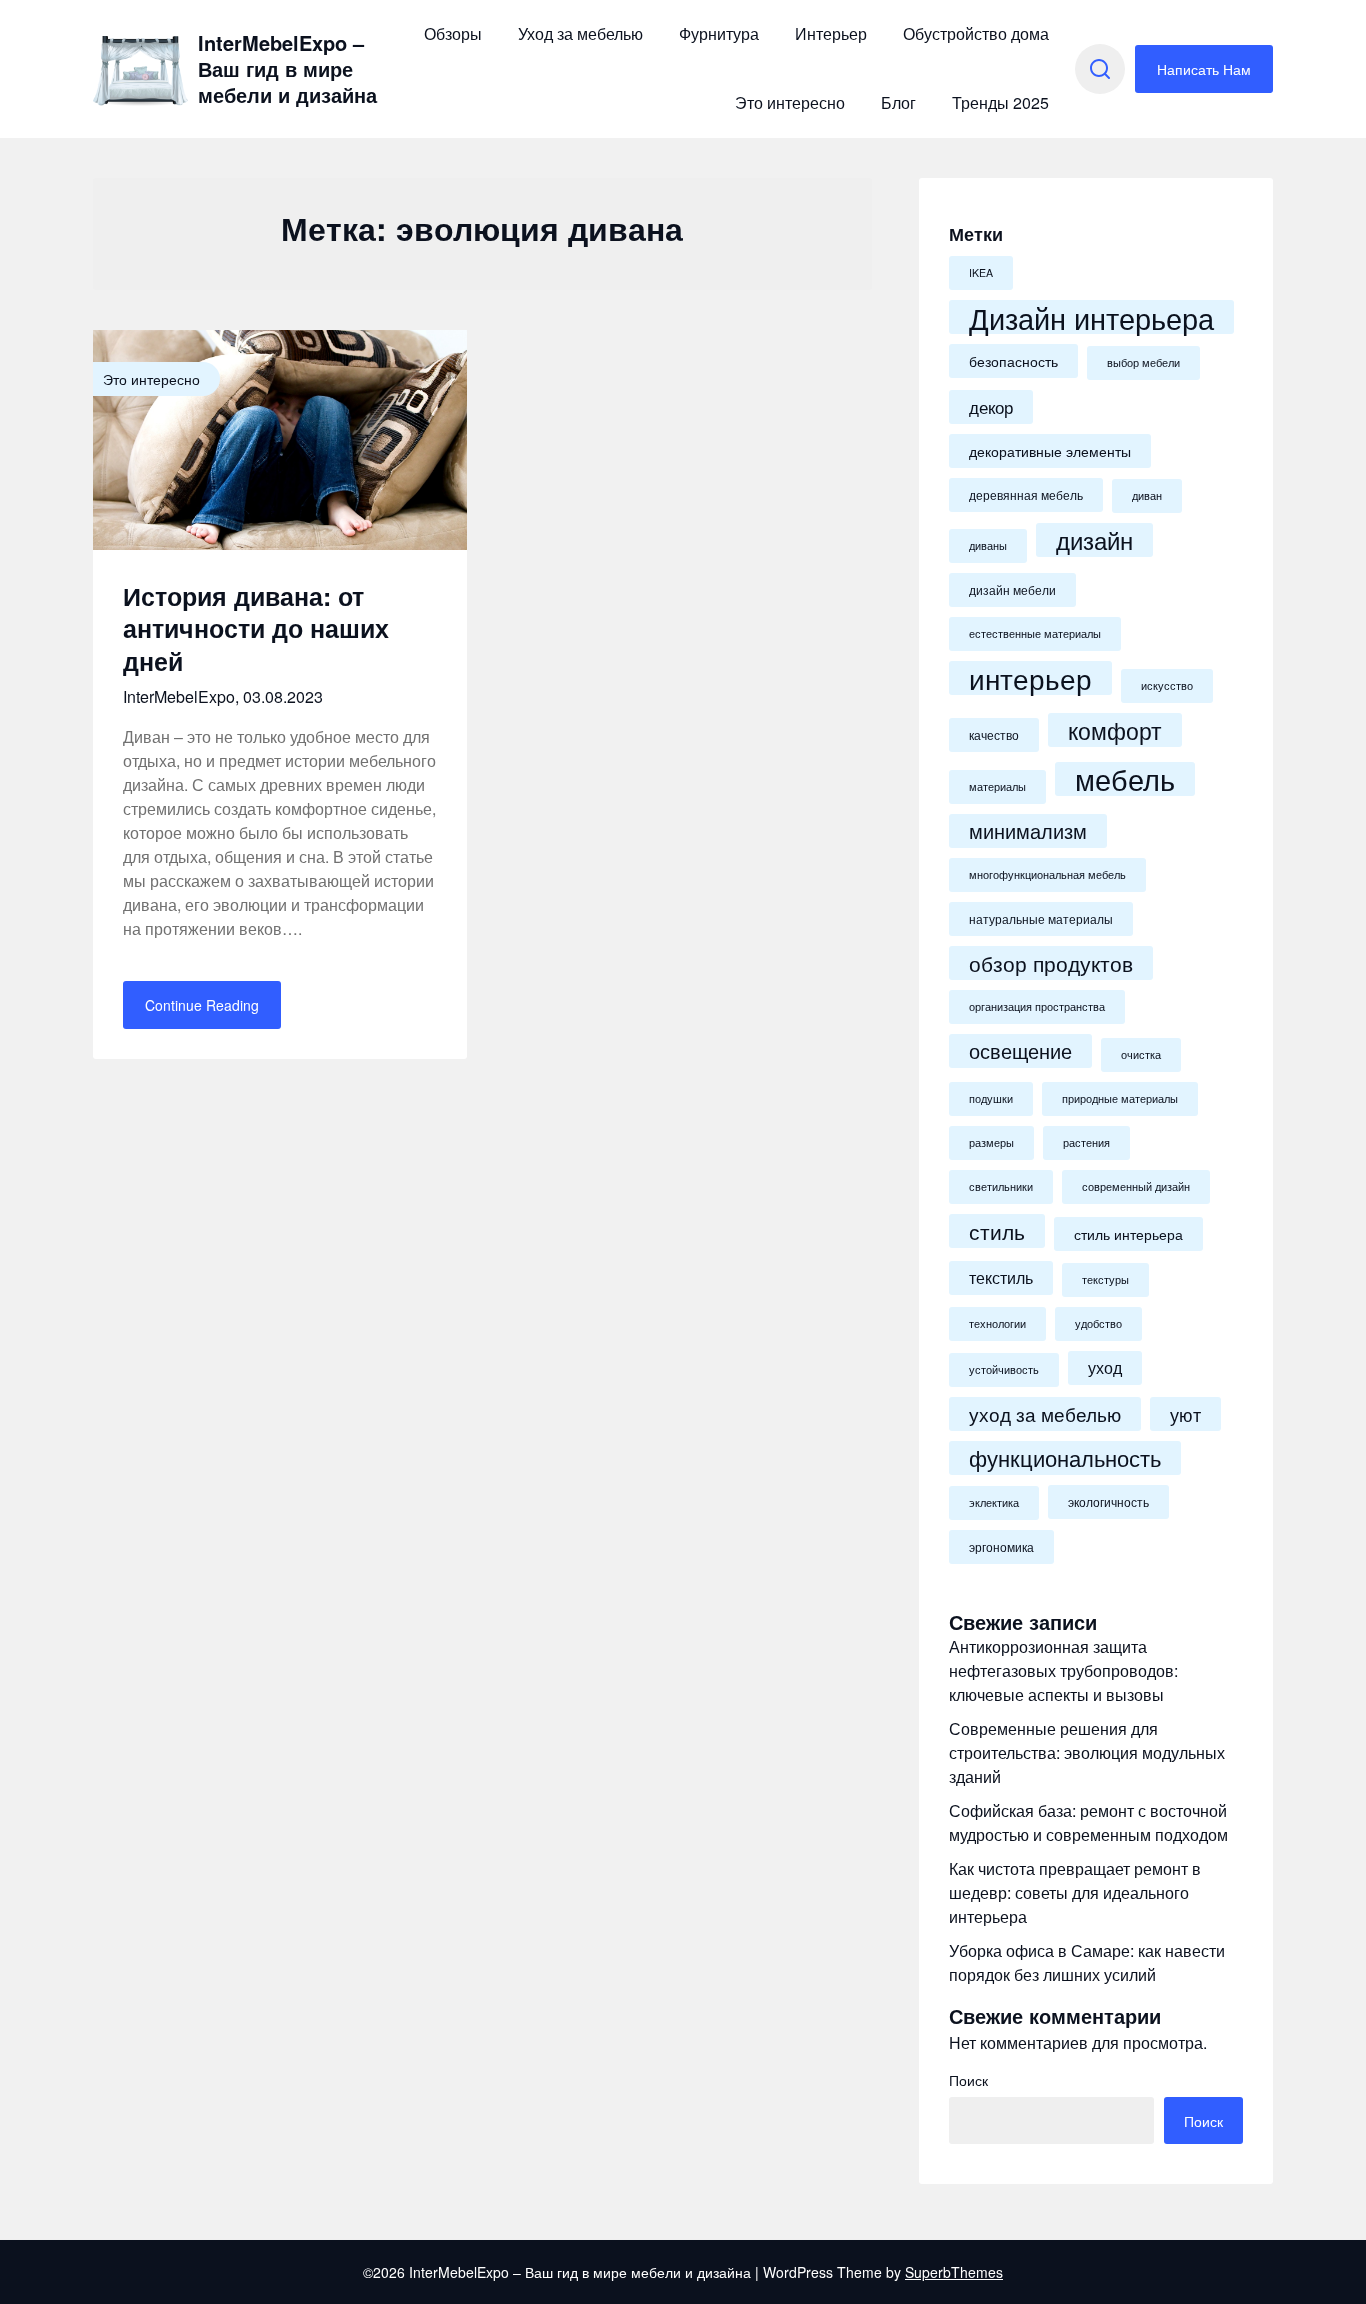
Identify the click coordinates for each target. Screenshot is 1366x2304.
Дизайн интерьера (1091, 317)
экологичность (1108, 1502)
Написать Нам (1204, 69)
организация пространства (1037, 1006)
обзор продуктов (1051, 963)
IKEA (981, 272)
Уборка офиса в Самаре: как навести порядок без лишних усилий (1087, 1962)
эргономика (1001, 1547)
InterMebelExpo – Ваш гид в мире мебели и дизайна (287, 69)
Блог (898, 102)
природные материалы (1120, 1098)
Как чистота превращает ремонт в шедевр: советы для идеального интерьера (1075, 1892)
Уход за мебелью (580, 33)
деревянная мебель (1026, 495)
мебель (1125, 779)
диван (1147, 495)
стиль (997, 1231)
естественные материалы (1035, 633)
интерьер (1030, 678)
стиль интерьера (1128, 1234)
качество (994, 735)
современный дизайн (1136, 1186)
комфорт (1115, 730)
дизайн (1094, 540)
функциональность (1065, 1457)
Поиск (968, 2080)
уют (1185, 1414)
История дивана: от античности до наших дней (256, 628)
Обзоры (453, 33)
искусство (1167, 685)
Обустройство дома (976, 33)
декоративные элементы (1050, 451)
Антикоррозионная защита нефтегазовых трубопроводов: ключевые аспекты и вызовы (1063, 1670)
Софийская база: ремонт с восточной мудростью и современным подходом (1088, 1822)
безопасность (1013, 361)
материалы (997, 786)
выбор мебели (1143, 362)
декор (991, 406)
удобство (1098, 1323)
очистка (1141, 1054)
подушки (991, 1098)
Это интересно (790, 102)
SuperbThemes (954, 2272)
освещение (1020, 1051)
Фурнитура (719, 33)
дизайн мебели (1012, 590)
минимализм (1028, 831)
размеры (991, 1142)
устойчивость (1004, 1369)
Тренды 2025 (1000, 102)
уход (1105, 1367)
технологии (997, 1323)
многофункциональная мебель (1047, 874)
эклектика (994, 1502)
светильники (1001, 1186)
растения (1086, 1142)
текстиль (1001, 1277)
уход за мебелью (1045, 1413)
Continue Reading (202, 1005)
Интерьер (831, 33)
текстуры (1105, 1279)
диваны (988, 545)
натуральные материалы (1041, 919)
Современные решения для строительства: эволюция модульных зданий (1087, 1752)
